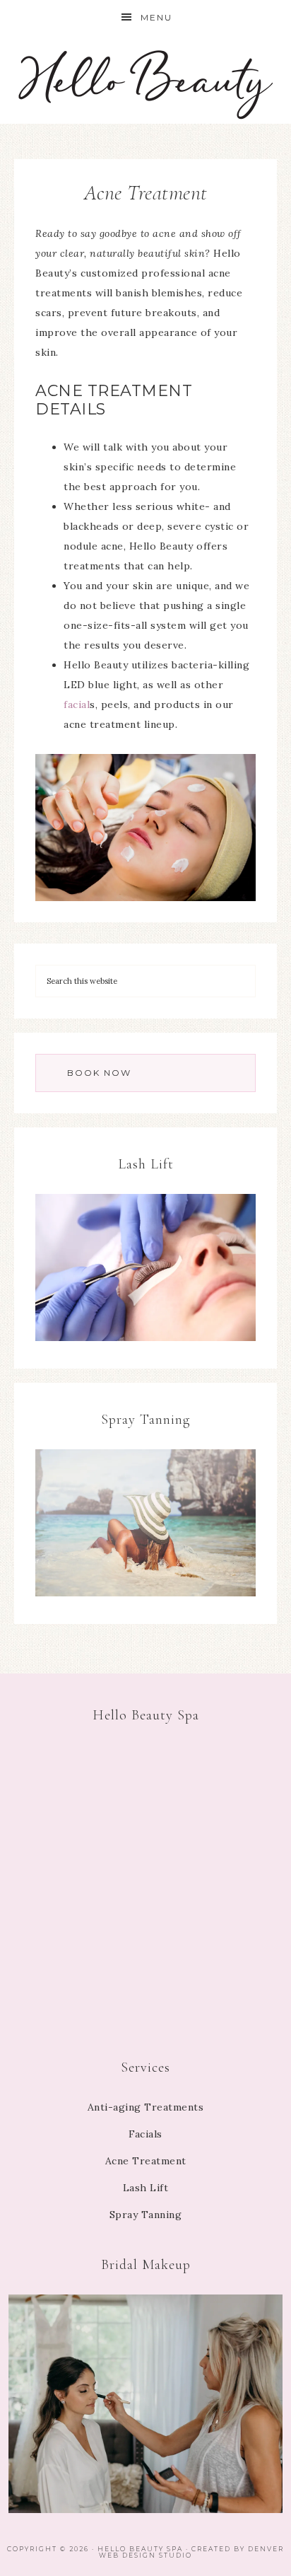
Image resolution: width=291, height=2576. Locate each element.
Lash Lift (146, 2188)
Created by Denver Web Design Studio (191, 2552)
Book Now (99, 1073)
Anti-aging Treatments (146, 2107)
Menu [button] (156, 17)
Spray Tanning (146, 2215)
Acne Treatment (146, 2161)
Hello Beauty (146, 80)
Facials (145, 2134)
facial (77, 704)
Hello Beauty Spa (140, 2549)
